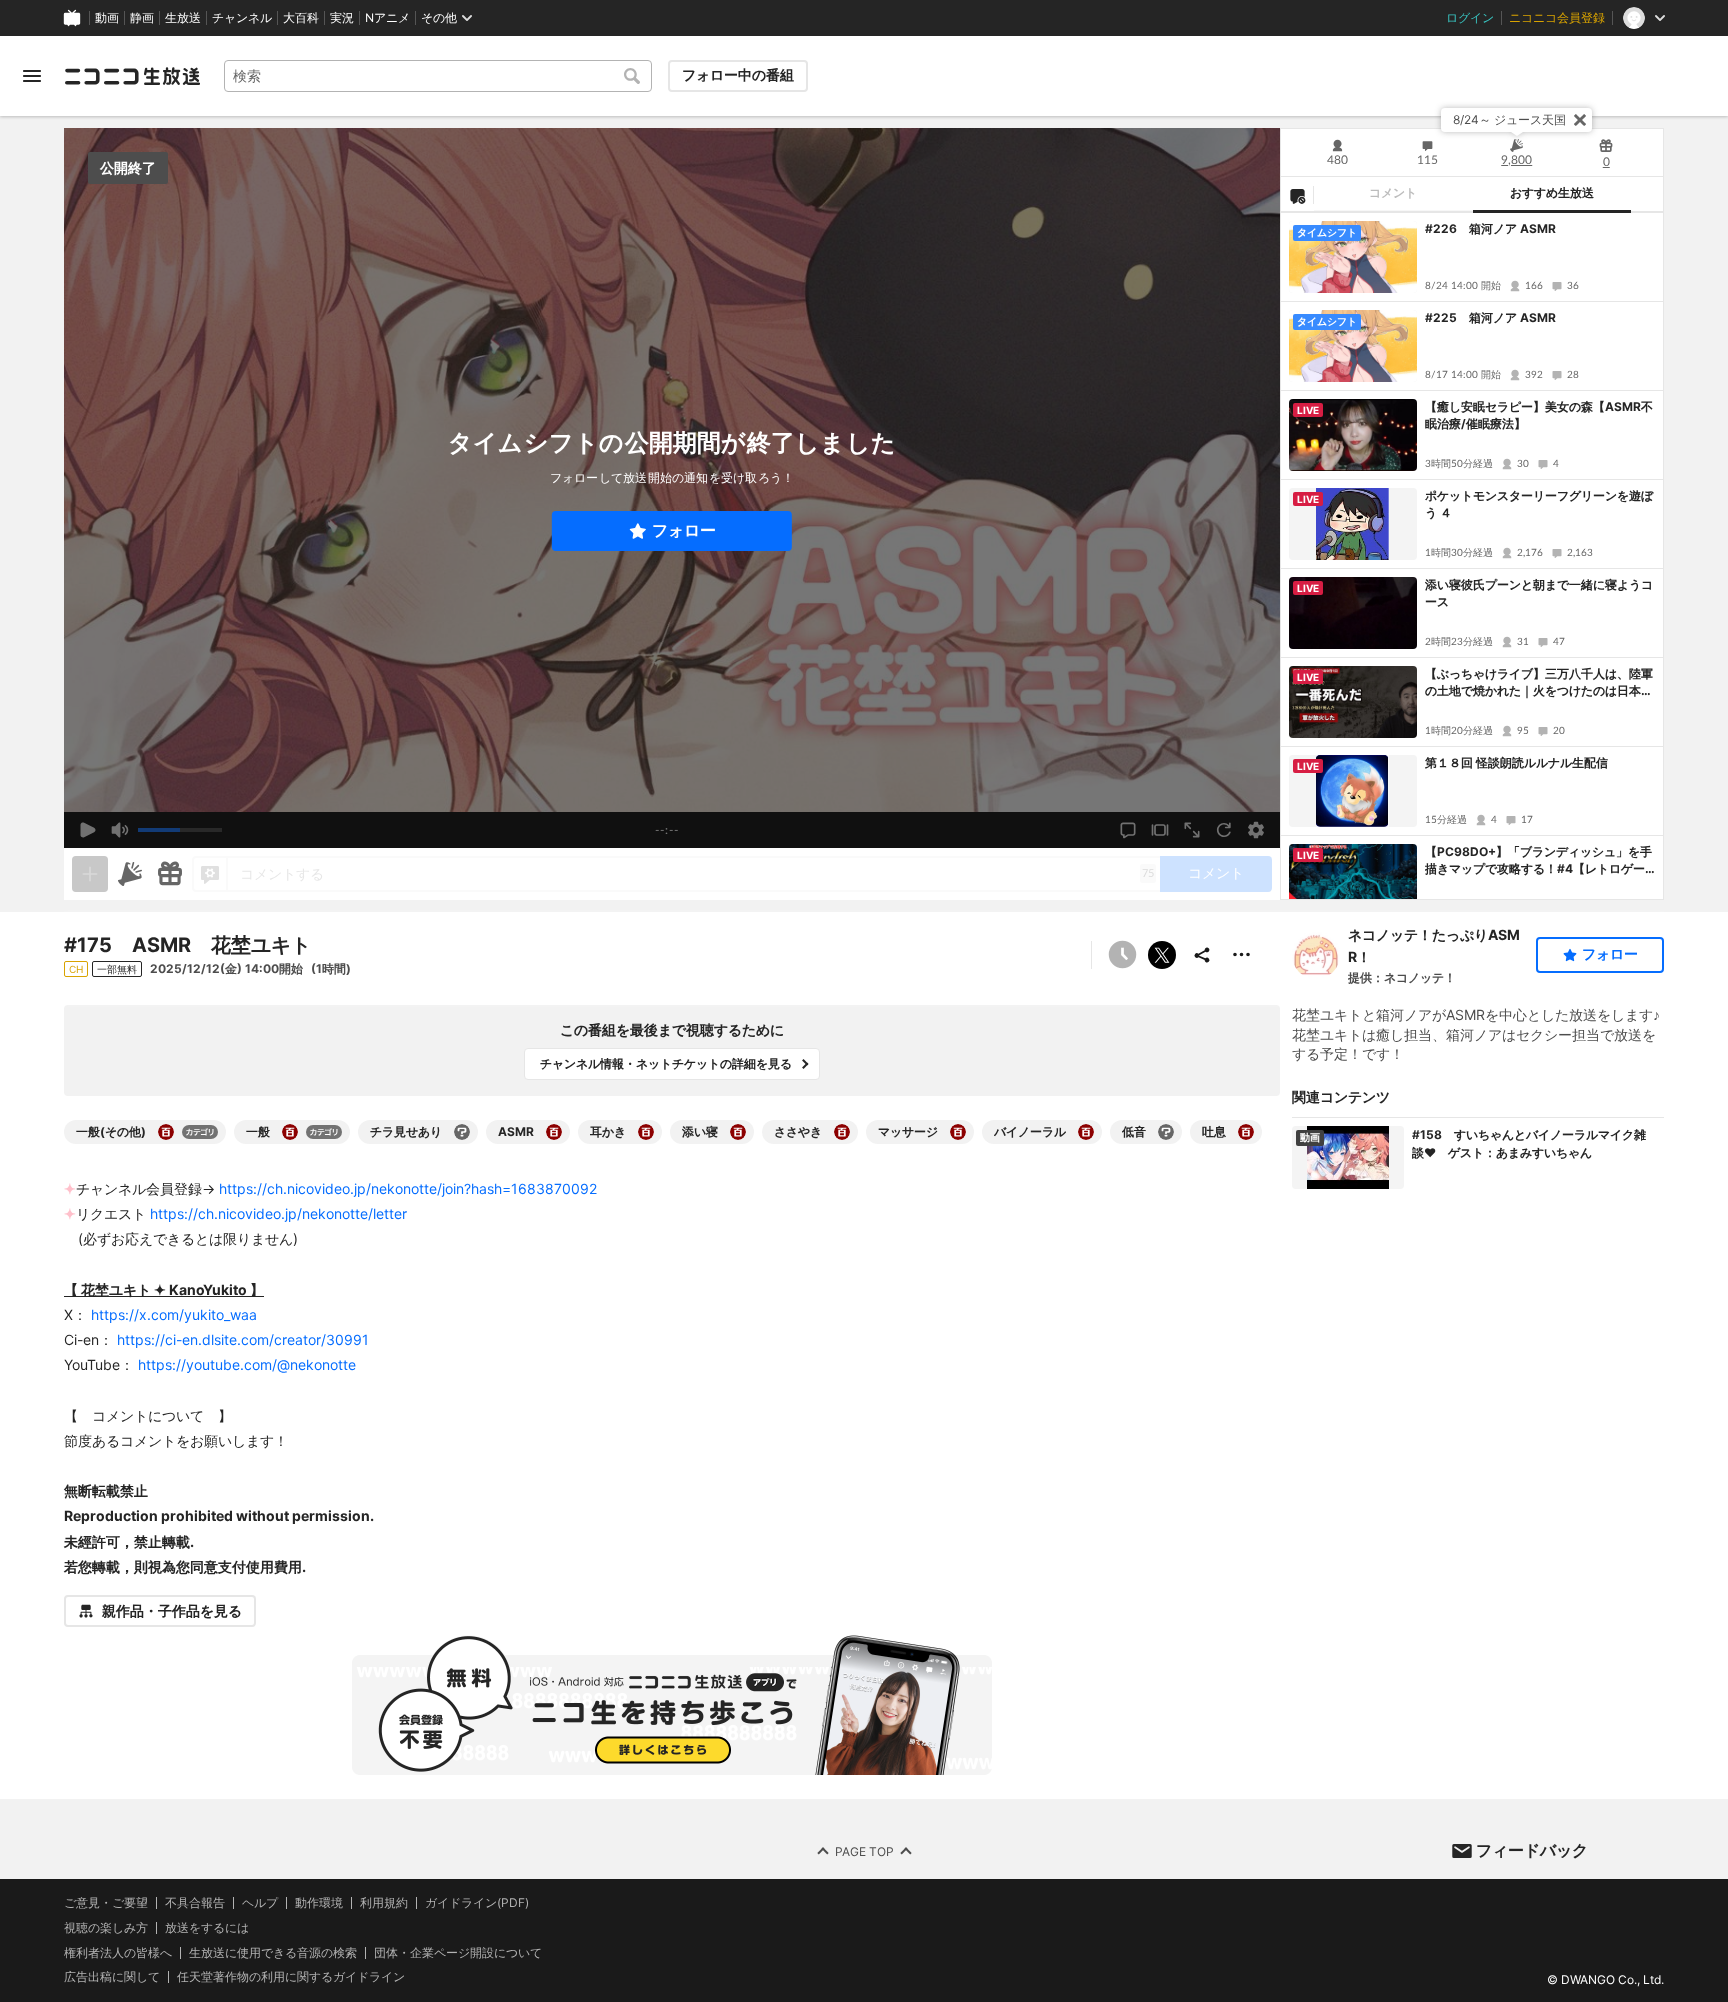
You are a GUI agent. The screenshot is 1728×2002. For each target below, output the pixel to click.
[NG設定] (1297, 195)
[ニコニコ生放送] (132, 76)
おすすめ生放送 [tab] (1552, 193)
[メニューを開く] (32, 76)
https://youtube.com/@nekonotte (247, 1364)
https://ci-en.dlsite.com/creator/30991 (243, 1339)
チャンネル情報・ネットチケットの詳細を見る (666, 1063)
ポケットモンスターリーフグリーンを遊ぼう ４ (1539, 504)
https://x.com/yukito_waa (174, 1314)
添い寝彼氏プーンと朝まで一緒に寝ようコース (1539, 593)
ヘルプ (260, 1903)
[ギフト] (170, 874)
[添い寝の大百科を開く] (738, 1132)
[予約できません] (1122, 955)
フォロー (684, 530)
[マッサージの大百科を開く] (958, 1132)
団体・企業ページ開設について (458, 1953)
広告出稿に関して (112, 1976)
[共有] (1202, 955)
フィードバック (1532, 1850)
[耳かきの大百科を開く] (646, 1132)
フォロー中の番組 (738, 75)
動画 (107, 18)
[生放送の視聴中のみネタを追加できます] (90, 874)
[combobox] (438, 76)
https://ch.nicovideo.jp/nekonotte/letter (278, 1213)
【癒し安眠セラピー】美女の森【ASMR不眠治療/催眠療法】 (1539, 415)
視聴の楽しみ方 (106, 1927)
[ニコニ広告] (130, 874)
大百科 (301, 18)
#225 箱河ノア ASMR (1490, 317)
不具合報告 (195, 1903)
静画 (142, 18)
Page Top (864, 1851)
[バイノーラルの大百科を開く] (1086, 1132)
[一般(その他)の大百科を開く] (166, 1132)
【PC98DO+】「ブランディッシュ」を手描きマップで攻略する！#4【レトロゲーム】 (1538, 861)
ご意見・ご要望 (106, 1902)
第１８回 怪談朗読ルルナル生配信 (1516, 762)
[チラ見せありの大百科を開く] (462, 1132)
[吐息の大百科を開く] (1246, 1132)
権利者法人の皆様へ (118, 1952)
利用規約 (384, 1903)
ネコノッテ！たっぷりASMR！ (1434, 945)
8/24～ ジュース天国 (1509, 119)
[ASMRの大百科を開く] (554, 1132)
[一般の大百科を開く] (290, 1132)
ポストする (1162, 955)
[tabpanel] (1472, 556)
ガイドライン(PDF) (477, 1903)
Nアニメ (387, 18)
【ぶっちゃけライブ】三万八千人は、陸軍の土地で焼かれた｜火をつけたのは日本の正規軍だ (1539, 683)
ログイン (1470, 18)
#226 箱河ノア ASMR (1490, 228)
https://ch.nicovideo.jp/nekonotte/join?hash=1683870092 (408, 1188)
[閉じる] (1580, 120)
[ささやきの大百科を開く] (842, 1132)
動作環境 (319, 1903)
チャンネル (242, 18)
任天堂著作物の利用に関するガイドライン (291, 1977)
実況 (342, 18)
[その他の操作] (1242, 955)
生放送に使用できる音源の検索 (273, 1953)
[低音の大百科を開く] (1166, 1132)
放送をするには (207, 1928)
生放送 (183, 18)
